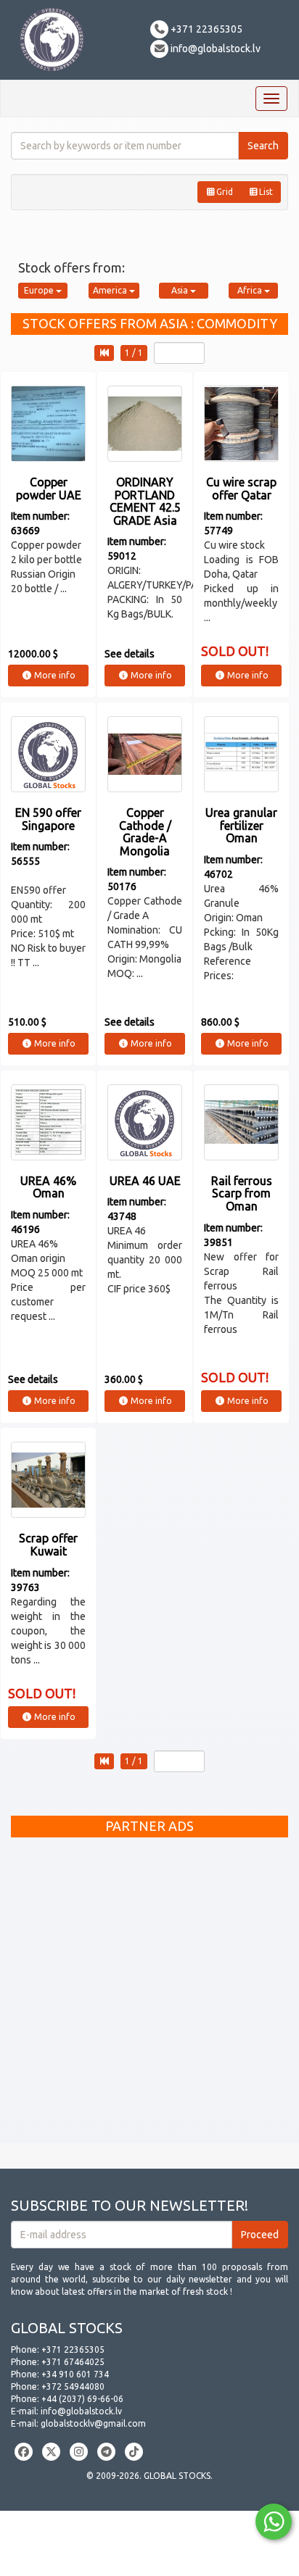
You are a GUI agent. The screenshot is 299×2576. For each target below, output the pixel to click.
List (266, 192)
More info (54, 675)
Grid (225, 192)
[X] (51, 2452)
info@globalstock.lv (214, 49)
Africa (251, 290)
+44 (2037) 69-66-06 (82, 2399)
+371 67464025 (73, 2362)
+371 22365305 (205, 29)
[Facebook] (24, 2452)
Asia (181, 290)
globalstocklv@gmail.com (93, 2423)
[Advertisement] (149, 1994)
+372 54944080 (73, 2386)
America (111, 290)
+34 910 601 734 (75, 2374)
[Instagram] (79, 2452)
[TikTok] (134, 2452)
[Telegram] (106, 2452)
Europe (40, 290)
